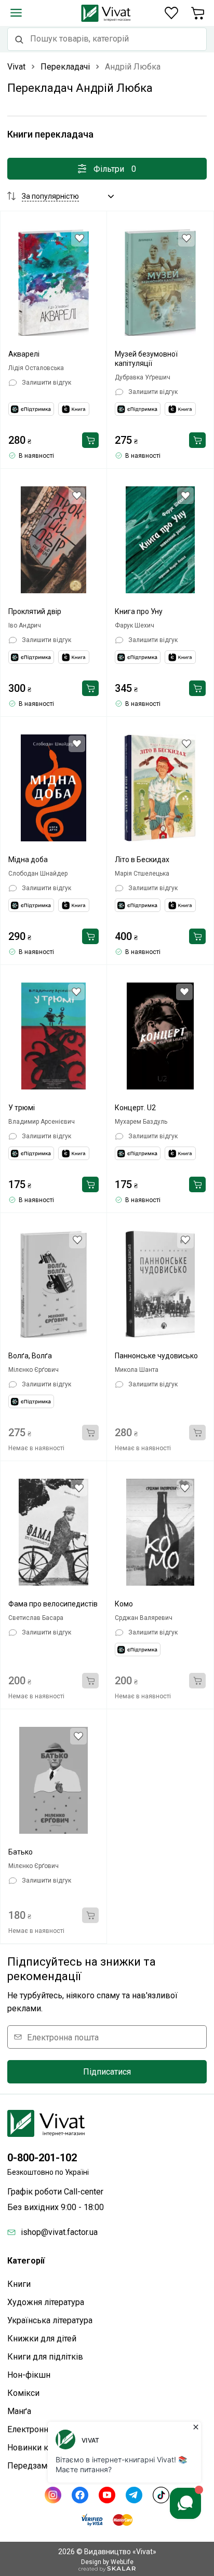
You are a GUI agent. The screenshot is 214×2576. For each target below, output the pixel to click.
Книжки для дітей (42, 2339)
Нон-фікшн (29, 2375)
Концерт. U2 (135, 1108)
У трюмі (22, 1108)
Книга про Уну (139, 611)
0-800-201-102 (42, 2158)
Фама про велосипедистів (53, 1604)
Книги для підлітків (45, 2357)
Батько (21, 1852)
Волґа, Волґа (30, 1356)
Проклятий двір (35, 611)
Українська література (50, 2320)
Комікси (23, 2393)
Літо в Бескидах (142, 860)
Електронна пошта (63, 2037)
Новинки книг (34, 2448)
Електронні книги (41, 2429)
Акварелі (24, 354)
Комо (124, 1604)
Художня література (46, 2302)
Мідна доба (28, 860)
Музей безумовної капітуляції (146, 359)
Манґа (19, 2411)
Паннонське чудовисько (156, 1356)
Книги (19, 2284)
